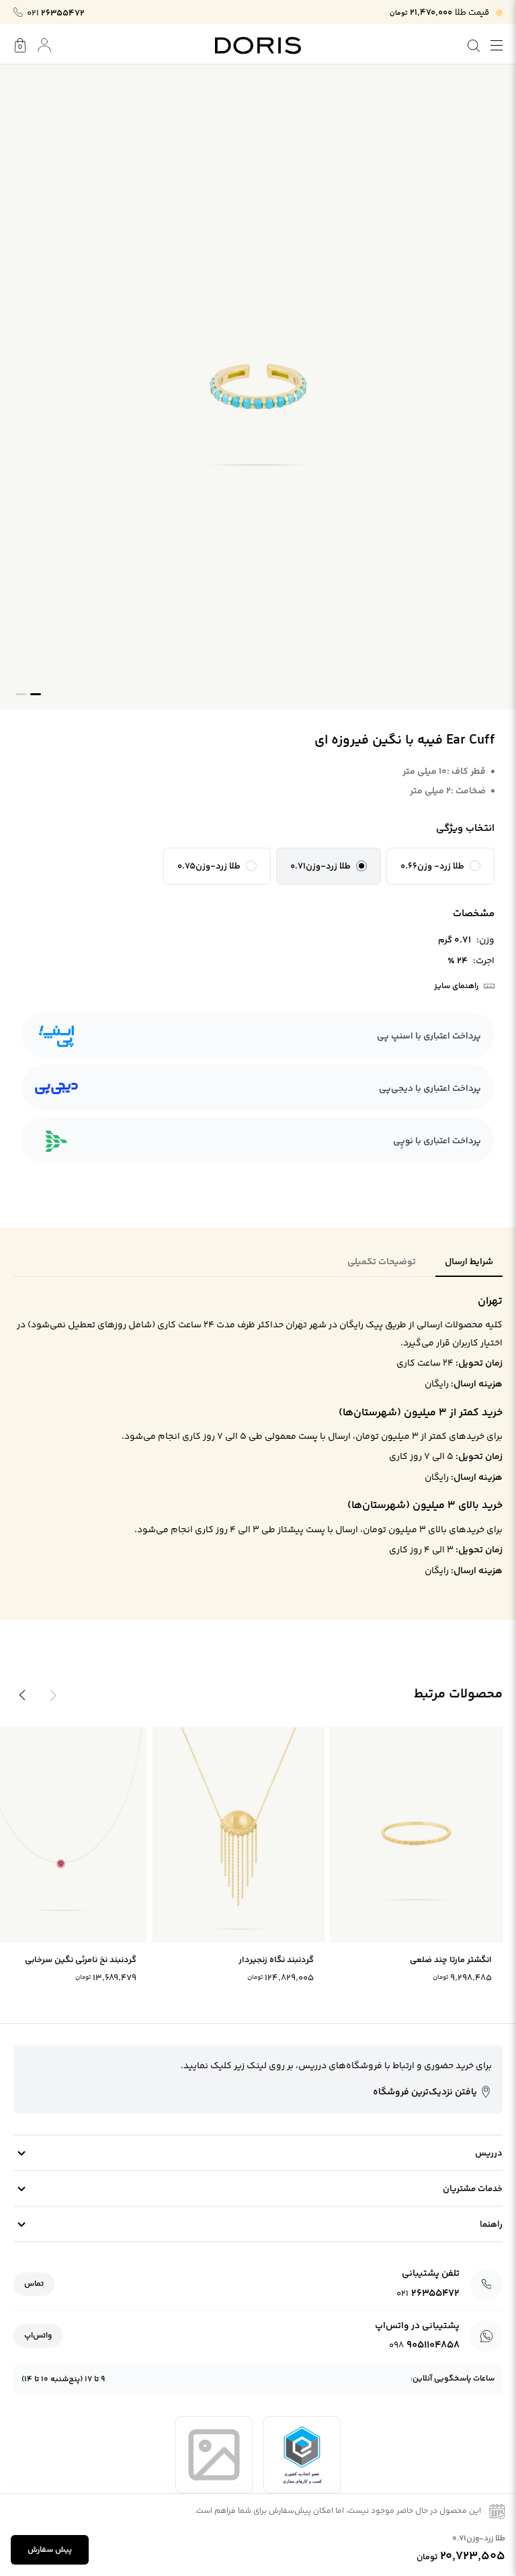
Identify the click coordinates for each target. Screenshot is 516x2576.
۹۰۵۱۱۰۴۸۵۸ (424, 2345)
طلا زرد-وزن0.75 (209, 867)
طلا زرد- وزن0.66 (432, 867)
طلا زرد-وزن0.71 (320, 867)
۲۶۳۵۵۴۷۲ (56, 13)
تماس (34, 2284)
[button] (440, 867)
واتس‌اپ (38, 2336)
